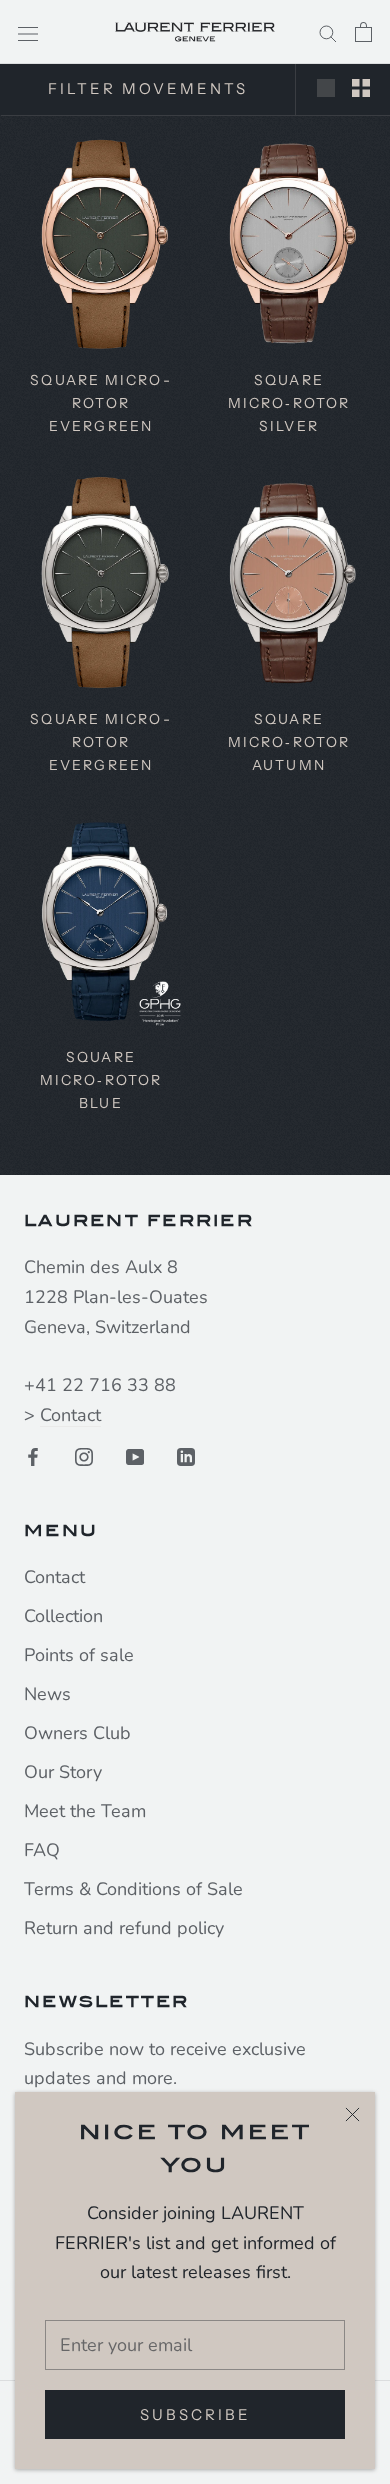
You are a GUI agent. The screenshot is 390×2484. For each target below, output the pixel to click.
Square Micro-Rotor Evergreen (100, 403)
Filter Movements (148, 88)
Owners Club (77, 1733)
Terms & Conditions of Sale (133, 1889)
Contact (70, 1415)
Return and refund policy (124, 1928)
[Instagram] (84, 1456)
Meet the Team (85, 1811)
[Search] (328, 31)
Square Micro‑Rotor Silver (289, 403)
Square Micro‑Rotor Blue (101, 1080)
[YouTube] (135, 1456)
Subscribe (195, 2414)
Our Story (63, 1772)
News (47, 1694)
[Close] (352, 2114)
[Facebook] (33, 1456)
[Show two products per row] (361, 87)
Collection (63, 1616)
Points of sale (79, 1655)
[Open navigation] (28, 32)
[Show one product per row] (326, 87)
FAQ (42, 1850)
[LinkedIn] (186, 1456)
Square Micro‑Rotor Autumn (289, 742)
